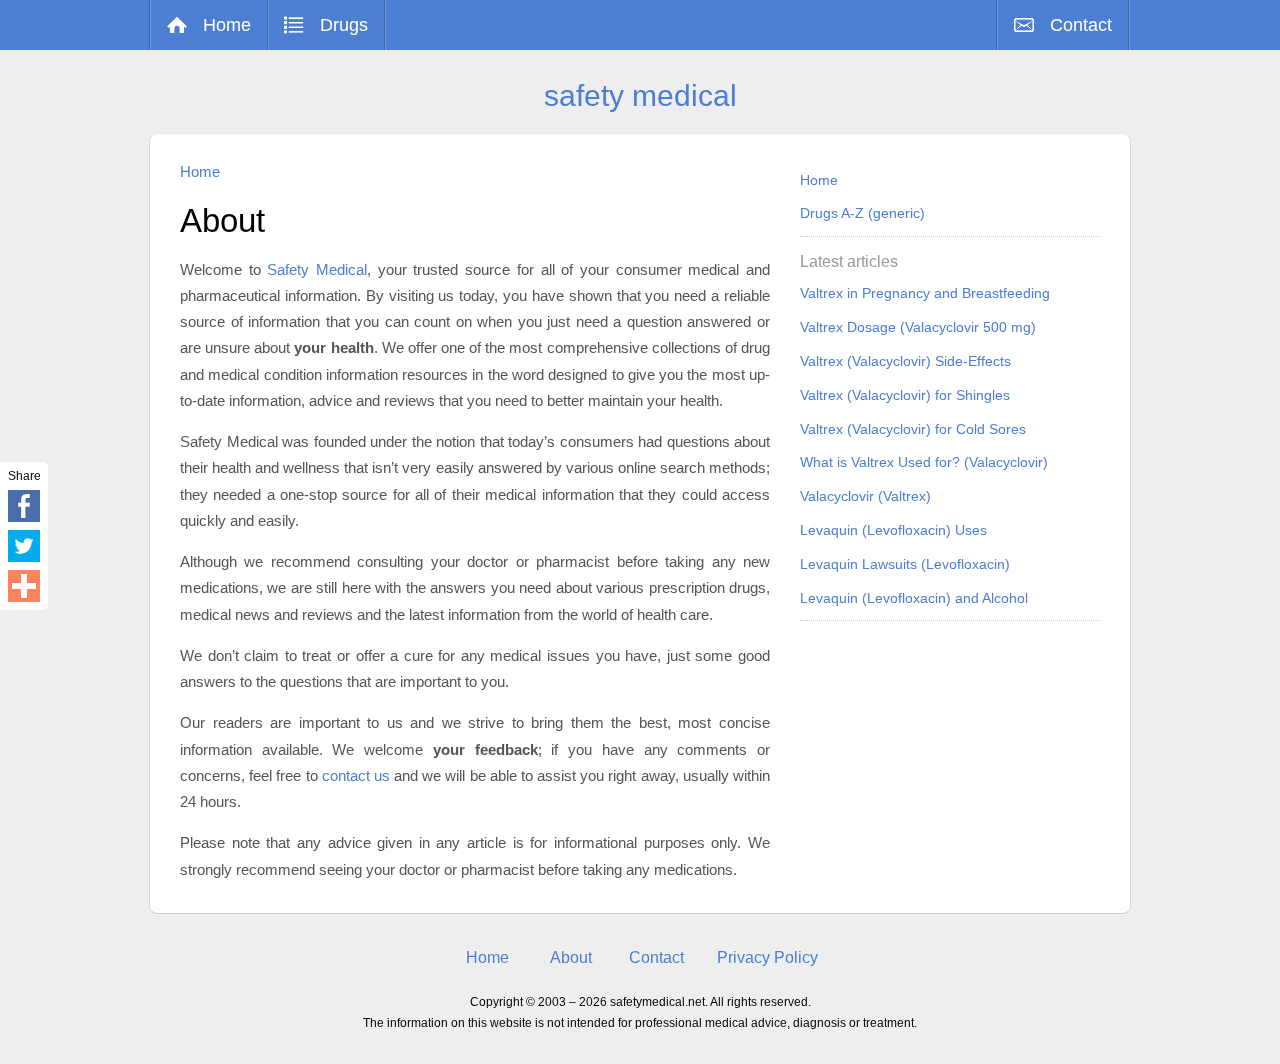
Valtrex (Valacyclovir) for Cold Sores (913, 429)
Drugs (344, 25)
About (571, 957)
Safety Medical (317, 269)
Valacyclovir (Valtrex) (865, 496)
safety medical (640, 95)
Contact (1081, 25)
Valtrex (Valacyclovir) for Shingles (905, 395)
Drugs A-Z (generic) (862, 213)
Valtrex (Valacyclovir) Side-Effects (905, 361)
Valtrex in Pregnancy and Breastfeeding (925, 293)
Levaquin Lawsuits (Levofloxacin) (905, 564)
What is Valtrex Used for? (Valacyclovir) (924, 462)
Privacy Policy (767, 957)
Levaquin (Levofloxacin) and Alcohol (914, 598)
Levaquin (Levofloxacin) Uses (893, 530)
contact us (356, 775)
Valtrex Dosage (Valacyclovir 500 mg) (918, 327)
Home (227, 25)
